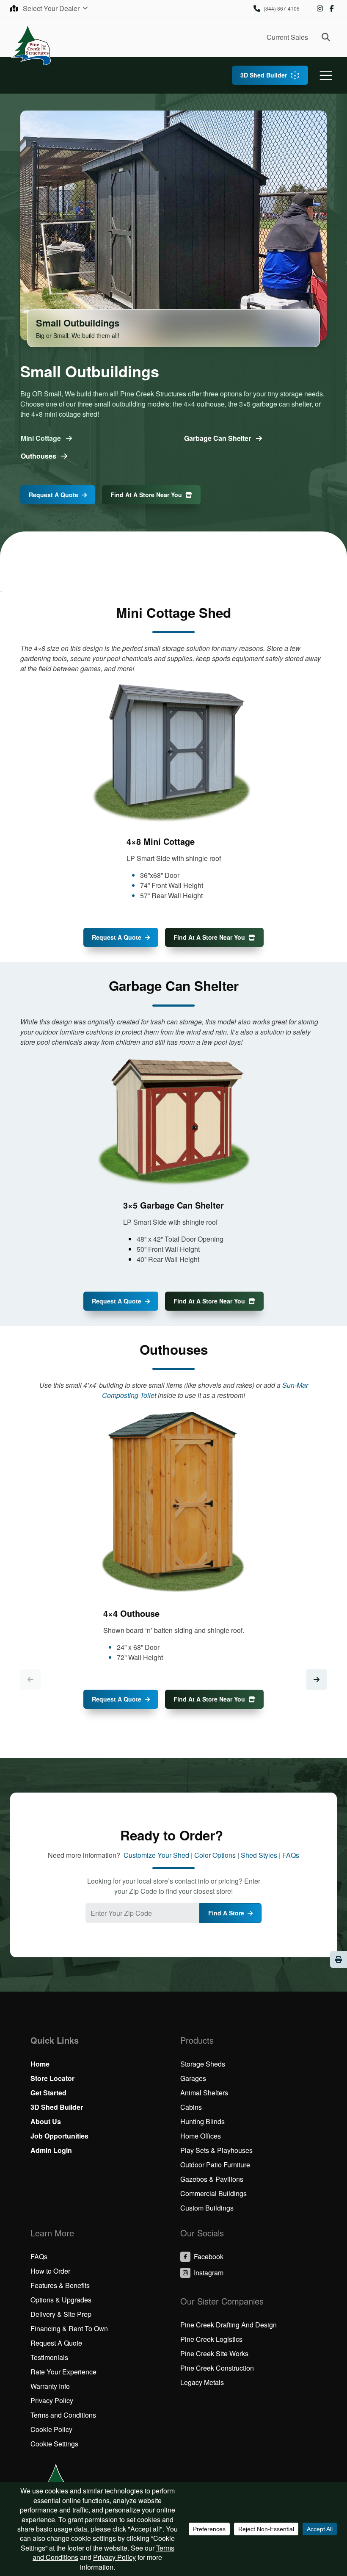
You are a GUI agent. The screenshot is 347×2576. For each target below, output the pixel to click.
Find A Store (226, 1913)
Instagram (320, 8)
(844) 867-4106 (282, 8)
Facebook (332, 8)
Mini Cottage (42, 438)
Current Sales (287, 37)
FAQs (291, 1855)
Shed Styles (259, 1855)
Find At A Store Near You (146, 495)
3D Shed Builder (264, 75)
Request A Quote (54, 495)
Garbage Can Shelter (218, 438)
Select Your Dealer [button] (52, 8)
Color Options (215, 1855)
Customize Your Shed (156, 1855)
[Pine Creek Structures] (31, 45)
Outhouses (39, 456)
